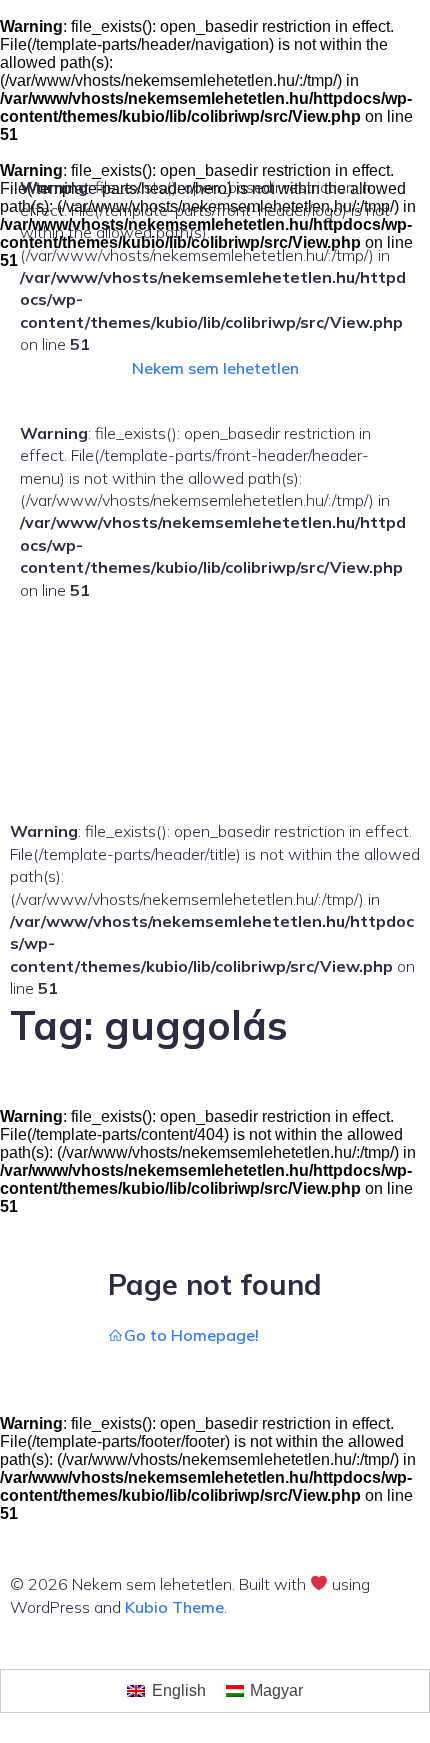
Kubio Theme (174, 1607)
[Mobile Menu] (28, 614)
